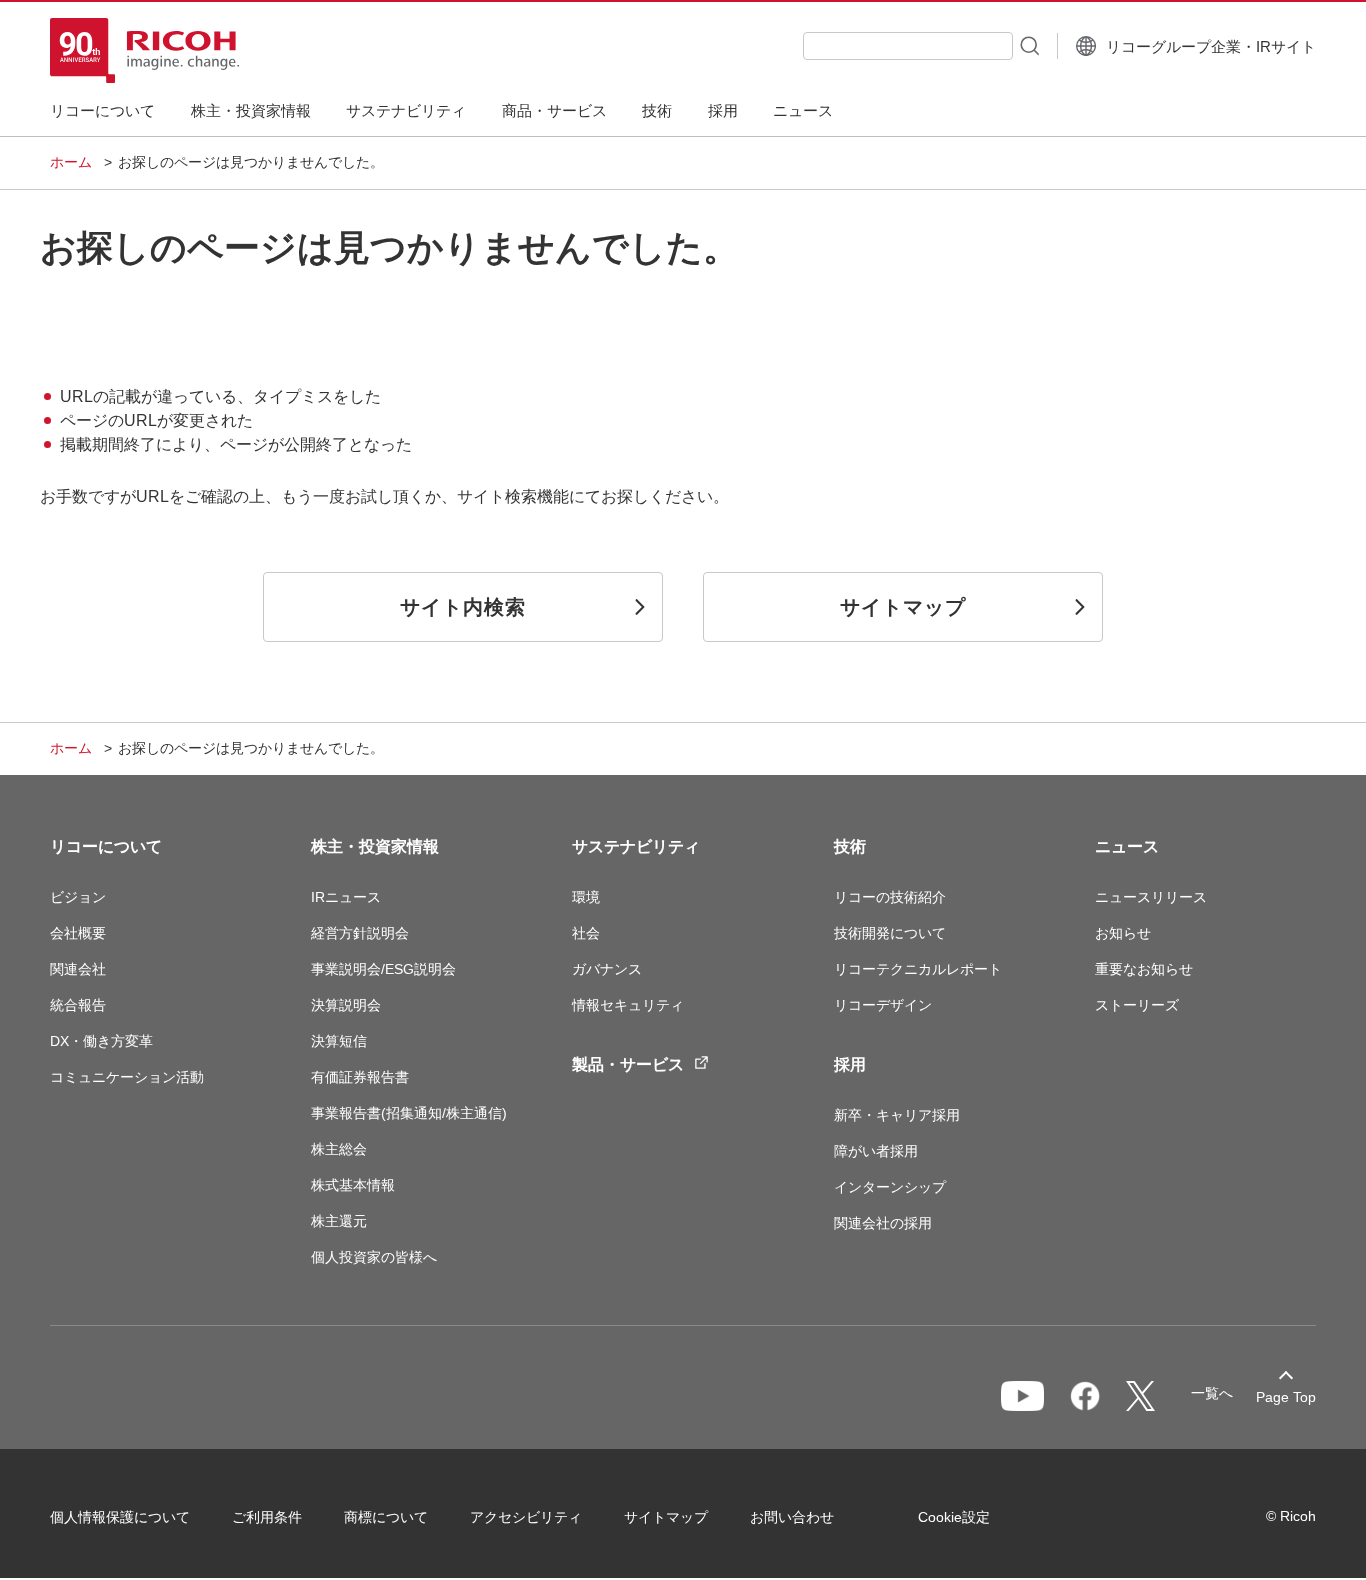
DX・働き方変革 (101, 1041)
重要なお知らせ (1144, 969)
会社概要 (78, 933)
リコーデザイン (883, 1005)
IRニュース (346, 897)
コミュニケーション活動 (127, 1077)
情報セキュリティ (628, 1005)
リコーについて (106, 846)
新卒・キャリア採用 (897, 1115)
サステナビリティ (636, 846)
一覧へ (1212, 1393)
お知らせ (1123, 933)
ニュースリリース (1151, 897)
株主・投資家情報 (375, 846)
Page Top (1286, 1397)
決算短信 (339, 1041)
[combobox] (908, 46)
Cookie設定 (954, 1517)
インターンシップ (890, 1187)
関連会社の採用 (883, 1223)
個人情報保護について (120, 1517)
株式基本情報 (353, 1185)
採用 (850, 1064)
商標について (386, 1517)
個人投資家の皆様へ (374, 1257)
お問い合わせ (792, 1517)
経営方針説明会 (360, 933)
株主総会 (339, 1149)
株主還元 (339, 1221)
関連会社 (78, 969)
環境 (586, 897)
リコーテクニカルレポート (918, 969)
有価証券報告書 (360, 1077)
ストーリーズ (1137, 1005)
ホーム (71, 162)
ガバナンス (607, 969)
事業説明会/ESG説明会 (383, 969)
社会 (586, 933)
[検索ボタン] (1028, 45)
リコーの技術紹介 (890, 897)
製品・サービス (628, 1064)
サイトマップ (666, 1517)
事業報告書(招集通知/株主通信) (409, 1113)
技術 (850, 846)
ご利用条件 (267, 1517)
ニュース (1127, 846)
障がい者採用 (876, 1151)
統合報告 (78, 1005)
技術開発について (890, 933)
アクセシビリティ (526, 1517)
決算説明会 (346, 1005)
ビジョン (78, 897)
